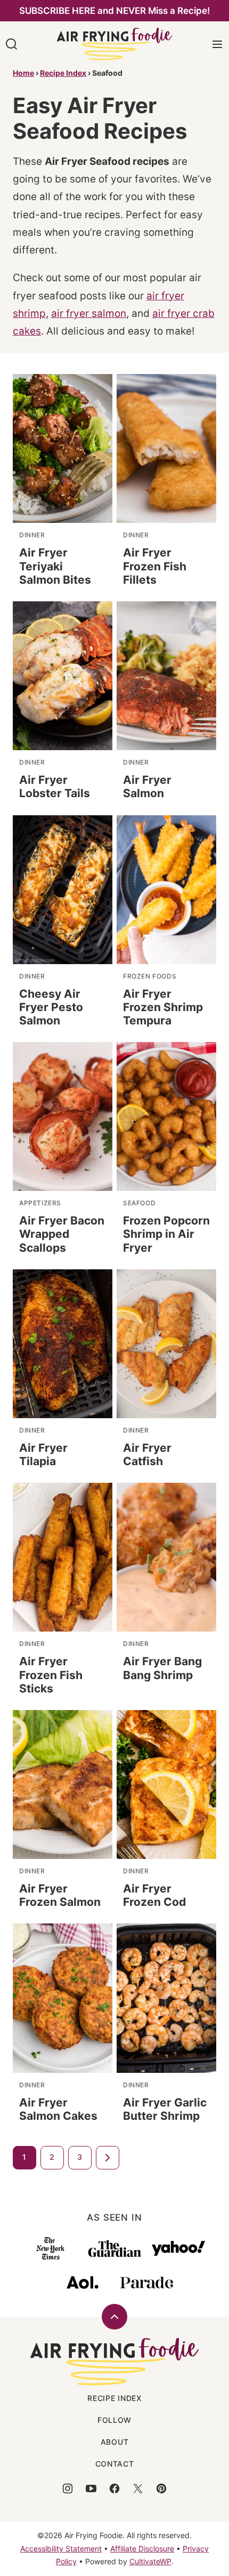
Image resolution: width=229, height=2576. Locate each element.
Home (23, 73)
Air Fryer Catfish (147, 1454)
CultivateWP (150, 2561)
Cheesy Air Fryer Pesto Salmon (51, 1007)
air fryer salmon (89, 313)
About (115, 2442)
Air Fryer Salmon (147, 786)
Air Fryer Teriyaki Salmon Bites (55, 566)
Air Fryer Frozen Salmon (60, 1895)
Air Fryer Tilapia (43, 1454)
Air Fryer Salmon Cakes (58, 2109)
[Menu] (217, 44)
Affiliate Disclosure (142, 2549)
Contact (115, 2464)
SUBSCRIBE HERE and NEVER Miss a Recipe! (114, 11)
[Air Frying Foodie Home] (114, 44)
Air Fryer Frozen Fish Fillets (155, 566)
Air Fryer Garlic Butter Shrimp (165, 2109)
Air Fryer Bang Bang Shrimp (162, 1668)
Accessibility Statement (61, 2549)
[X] (138, 2488)
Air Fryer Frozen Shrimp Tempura (163, 1007)
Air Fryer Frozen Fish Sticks (51, 1675)
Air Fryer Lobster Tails (55, 786)
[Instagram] (68, 2488)
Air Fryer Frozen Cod (154, 1895)
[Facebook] (114, 2488)
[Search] (12, 44)
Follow (114, 2420)
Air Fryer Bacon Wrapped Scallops (62, 1234)
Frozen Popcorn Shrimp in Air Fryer (166, 1234)
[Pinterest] (161, 2488)
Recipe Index (63, 73)
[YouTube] (91, 2488)
